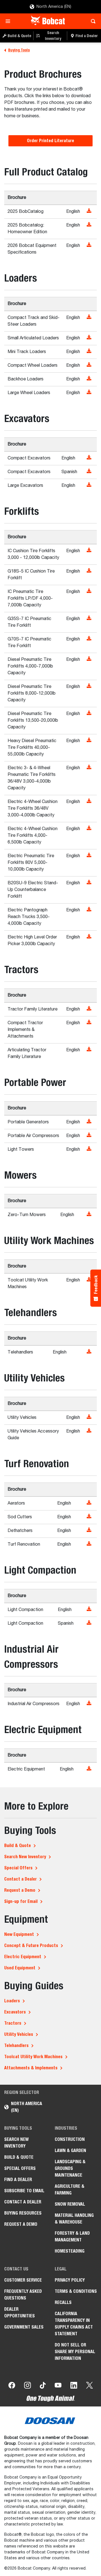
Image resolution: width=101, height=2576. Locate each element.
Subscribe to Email (24, 2191)
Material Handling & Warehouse (74, 2219)
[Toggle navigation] (9, 21)
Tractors (13, 2023)
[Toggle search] (92, 21)
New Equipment (19, 1934)
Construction (70, 2139)
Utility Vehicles (19, 2034)
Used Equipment (20, 1968)
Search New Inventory (25, 1857)
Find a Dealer (18, 2180)
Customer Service (23, 2280)
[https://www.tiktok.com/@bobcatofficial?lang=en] (43, 2386)
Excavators (15, 2012)
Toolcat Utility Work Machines (33, 2057)
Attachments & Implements (31, 2068)
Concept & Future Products (31, 1945)
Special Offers (18, 1868)
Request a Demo (20, 1890)
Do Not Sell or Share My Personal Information (75, 2352)
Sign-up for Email (21, 1901)
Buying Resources (23, 2213)
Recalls (63, 2302)
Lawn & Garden (70, 2150)
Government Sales (24, 2327)
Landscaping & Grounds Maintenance (70, 2168)
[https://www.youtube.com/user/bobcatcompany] (58, 2386)
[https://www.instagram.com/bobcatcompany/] (27, 2386)
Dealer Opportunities (19, 2312)
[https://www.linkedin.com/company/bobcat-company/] (74, 2386)
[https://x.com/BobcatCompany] (89, 2386)
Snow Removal (70, 2204)
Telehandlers (16, 2045)
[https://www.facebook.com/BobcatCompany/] (12, 2386)
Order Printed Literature (50, 141)
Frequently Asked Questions (23, 2295)
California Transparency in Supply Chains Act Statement (74, 2324)
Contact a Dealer (20, 1879)
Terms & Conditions (76, 2291)
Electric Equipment (23, 1957)
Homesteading (70, 2251)
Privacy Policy (70, 2280)
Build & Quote (18, 1845)
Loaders (12, 2001)
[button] (90, 211)
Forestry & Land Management (72, 2237)
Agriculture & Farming (70, 2190)
